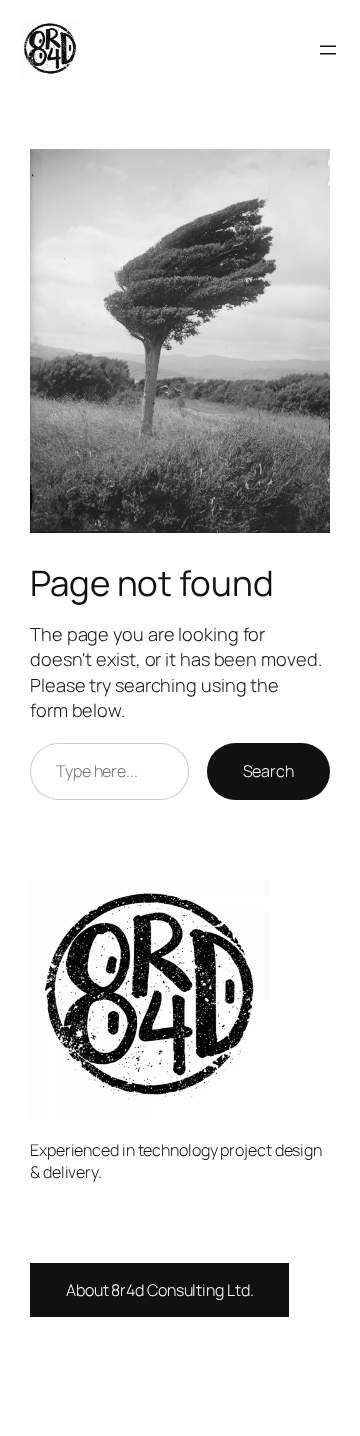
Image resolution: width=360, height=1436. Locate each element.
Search (268, 771)
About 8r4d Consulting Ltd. (159, 1290)
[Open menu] (328, 50)
